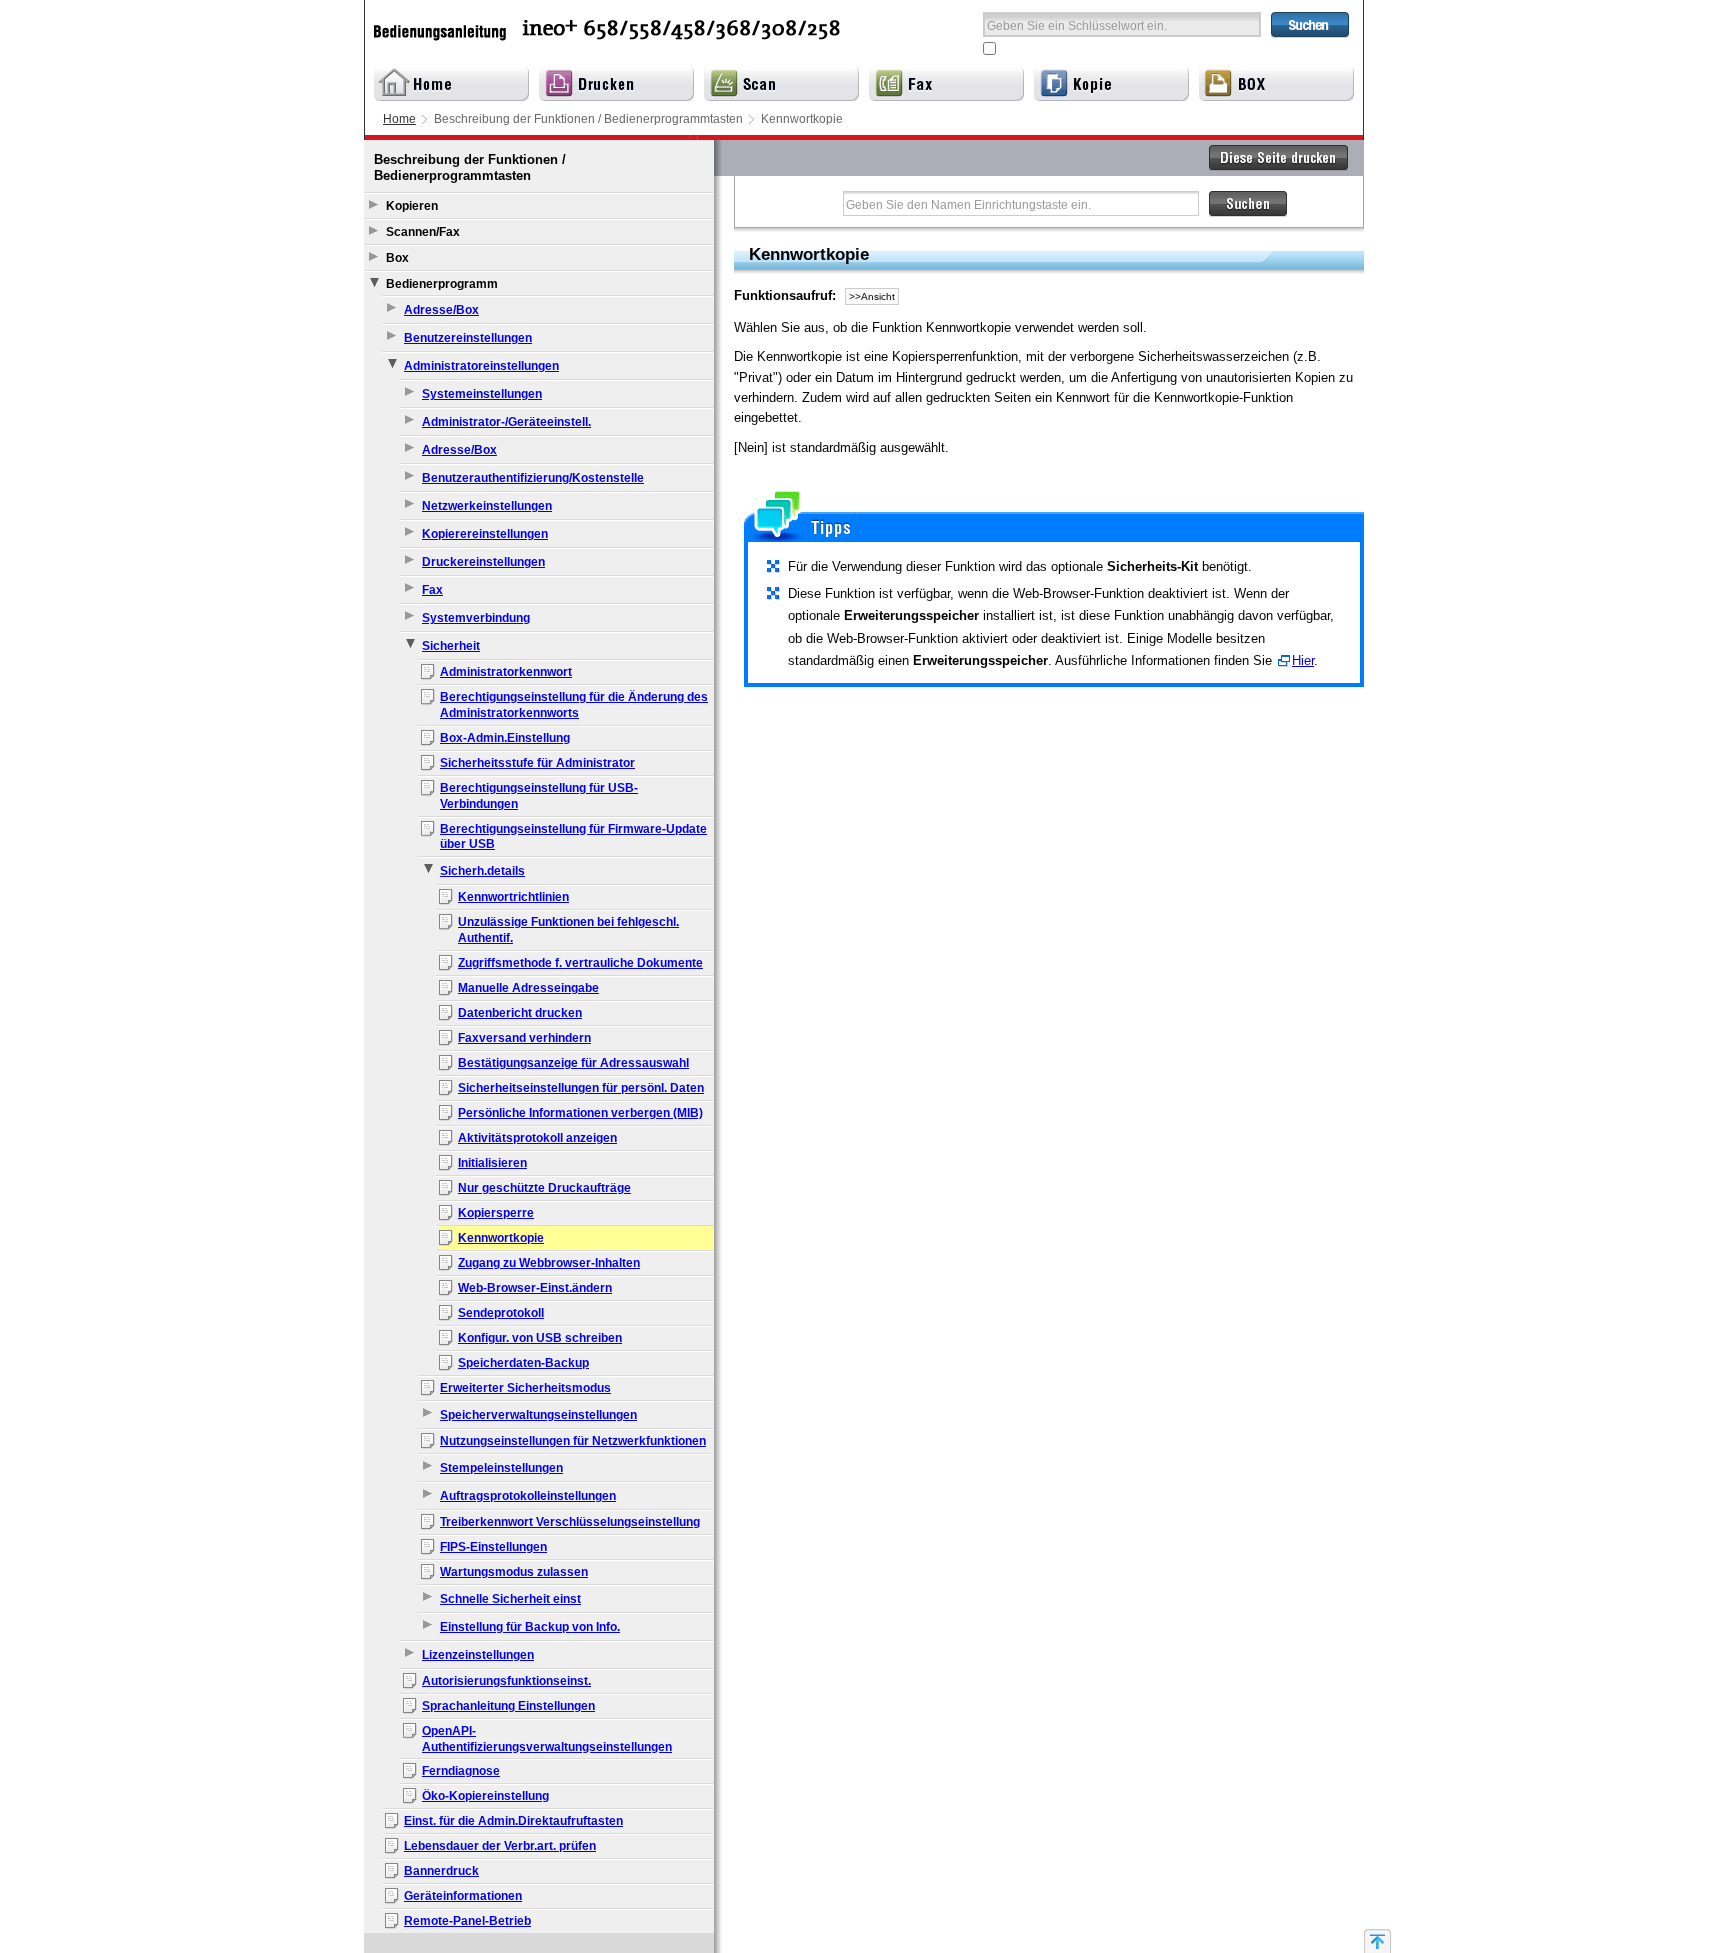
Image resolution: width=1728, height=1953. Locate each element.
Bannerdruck (441, 1871)
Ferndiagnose (461, 1771)
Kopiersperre (496, 1213)
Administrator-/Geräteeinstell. (506, 422)
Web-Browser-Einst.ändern (535, 1288)
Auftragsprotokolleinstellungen (528, 1496)
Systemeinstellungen (482, 394)
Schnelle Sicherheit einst (510, 1599)
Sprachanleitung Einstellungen (508, 1706)
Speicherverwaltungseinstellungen (538, 1415)
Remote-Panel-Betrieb (467, 1921)
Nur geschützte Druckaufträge (544, 1188)
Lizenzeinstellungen (478, 1655)
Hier (1303, 660)
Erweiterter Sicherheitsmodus (525, 1388)
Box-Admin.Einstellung (505, 738)
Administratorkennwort (506, 672)
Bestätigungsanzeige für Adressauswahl (573, 1063)
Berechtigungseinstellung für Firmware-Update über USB (573, 837)
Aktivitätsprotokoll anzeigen (537, 1138)
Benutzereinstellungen (468, 338)
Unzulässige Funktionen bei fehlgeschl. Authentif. (568, 930)
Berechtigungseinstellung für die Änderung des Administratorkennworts (574, 705)
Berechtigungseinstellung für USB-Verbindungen (539, 796)
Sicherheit (451, 646)
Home (399, 119)
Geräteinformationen (463, 1896)
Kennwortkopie (501, 1238)
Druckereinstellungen (483, 562)
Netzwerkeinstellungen (487, 506)
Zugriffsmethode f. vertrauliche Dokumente (580, 963)
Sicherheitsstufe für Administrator (537, 763)
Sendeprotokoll (501, 1313)
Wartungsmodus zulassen (514, 1572)
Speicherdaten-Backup (523, 1363)
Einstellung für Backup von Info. (530, 1627)
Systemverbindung (476, 618)
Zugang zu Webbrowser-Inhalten (549, 1263)
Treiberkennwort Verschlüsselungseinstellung (570, 1522)
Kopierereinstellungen (485, 534)
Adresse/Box (441, 310)
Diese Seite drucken (1279, 158)
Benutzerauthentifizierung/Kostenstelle (533, 478)
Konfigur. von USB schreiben (540, 1338)
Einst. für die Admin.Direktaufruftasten (513, 1821)
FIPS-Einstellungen (493, 1547)
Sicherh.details (482, 871)
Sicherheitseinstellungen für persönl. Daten (581, 1088)
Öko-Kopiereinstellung (485, 1796)
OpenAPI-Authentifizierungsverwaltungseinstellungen (547, 1739)
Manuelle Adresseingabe (528, 988)
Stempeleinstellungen (501, 1468)
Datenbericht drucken (520, 1013)
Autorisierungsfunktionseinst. (506, 1681)
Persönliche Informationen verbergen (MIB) (580, 1113)
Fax (432, 590)
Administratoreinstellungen (481, 366)
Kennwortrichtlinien (513, 897)
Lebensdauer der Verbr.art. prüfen (500, 1846)
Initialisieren (492, 1163)
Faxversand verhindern (524, 1038)
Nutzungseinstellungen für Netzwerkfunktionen (573, 1441)
